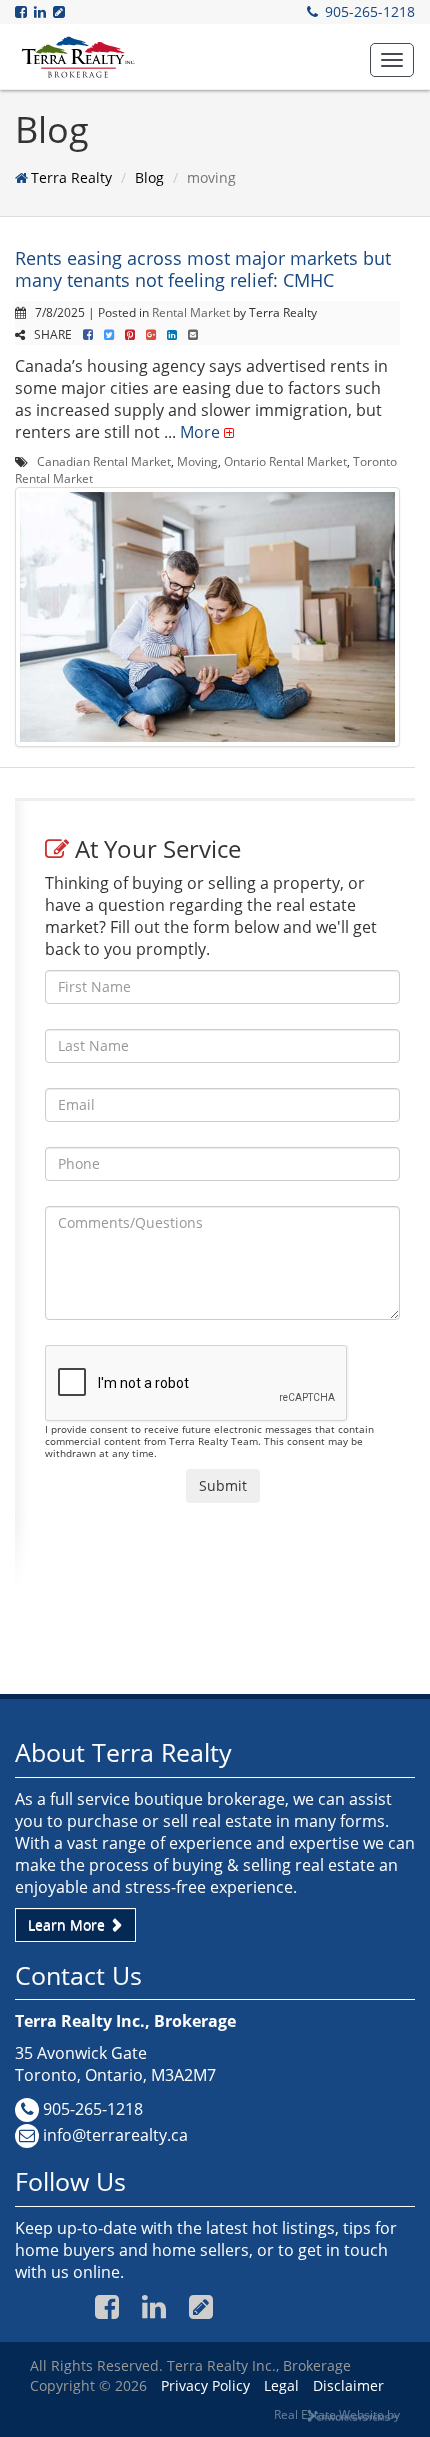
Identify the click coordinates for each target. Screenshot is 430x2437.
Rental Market (191, 312)
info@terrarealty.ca (115, 2135)
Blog (149, 177)
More (200, 432)
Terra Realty (71, 177)
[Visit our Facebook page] (22, 11)
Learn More (68, 1924)
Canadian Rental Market (104, 461)
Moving (197, 461)
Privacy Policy (205, 2385)
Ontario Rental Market (285, 461)
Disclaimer (348, 2385)
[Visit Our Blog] (60, 11)
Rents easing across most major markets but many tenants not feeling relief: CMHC (203, 269)
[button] (392, 60)
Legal (281, 2385)
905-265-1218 (370, 11)
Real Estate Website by (337, 2414)
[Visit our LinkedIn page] (41, 11)
